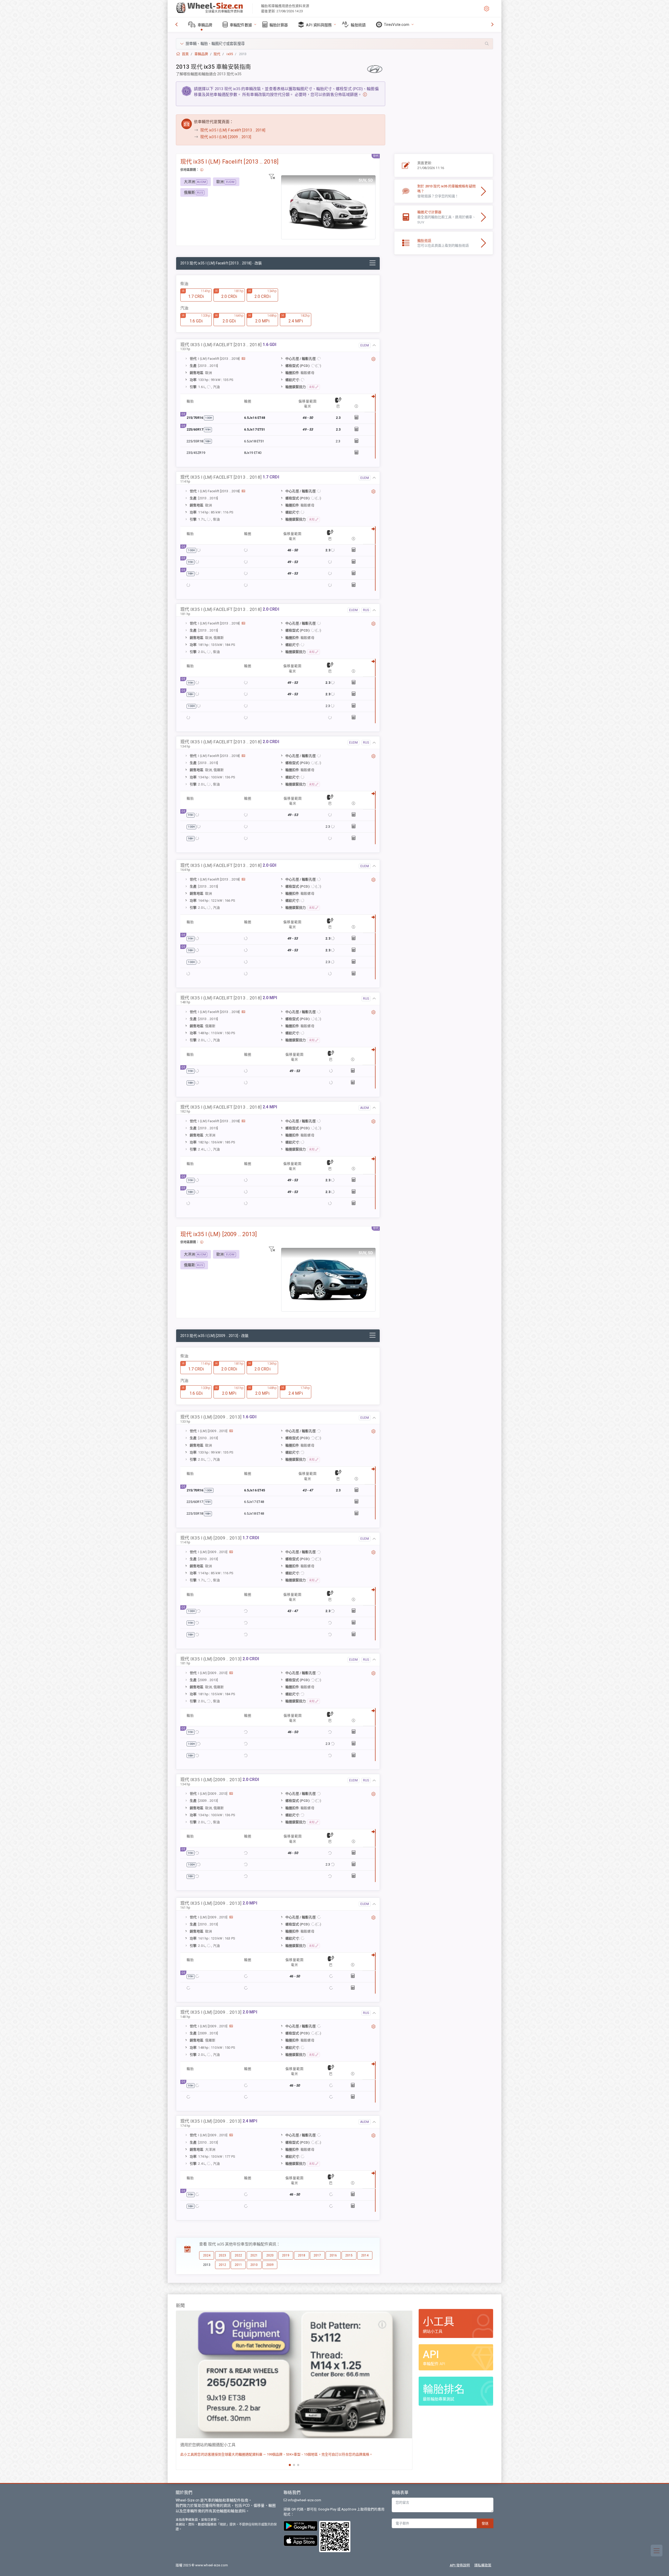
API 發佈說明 (460, 2565)
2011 (238, 2265)
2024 (207, 2255)
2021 (254, 2255)
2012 (222, 2265)
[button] (334, 44)
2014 (365, 2255)
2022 (238, 2255)
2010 (254, 2265)
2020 (270, 2255)
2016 (333, 2255)
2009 (270, 2265)
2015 (349, 2255)
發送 (485, 2523)
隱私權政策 (483, 2565)
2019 (286, 2255)
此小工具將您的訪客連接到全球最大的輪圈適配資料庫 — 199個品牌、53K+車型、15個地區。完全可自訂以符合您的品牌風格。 (276, 2454)
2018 (302, 2255)
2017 (317, 2255)
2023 (222, 2255)
